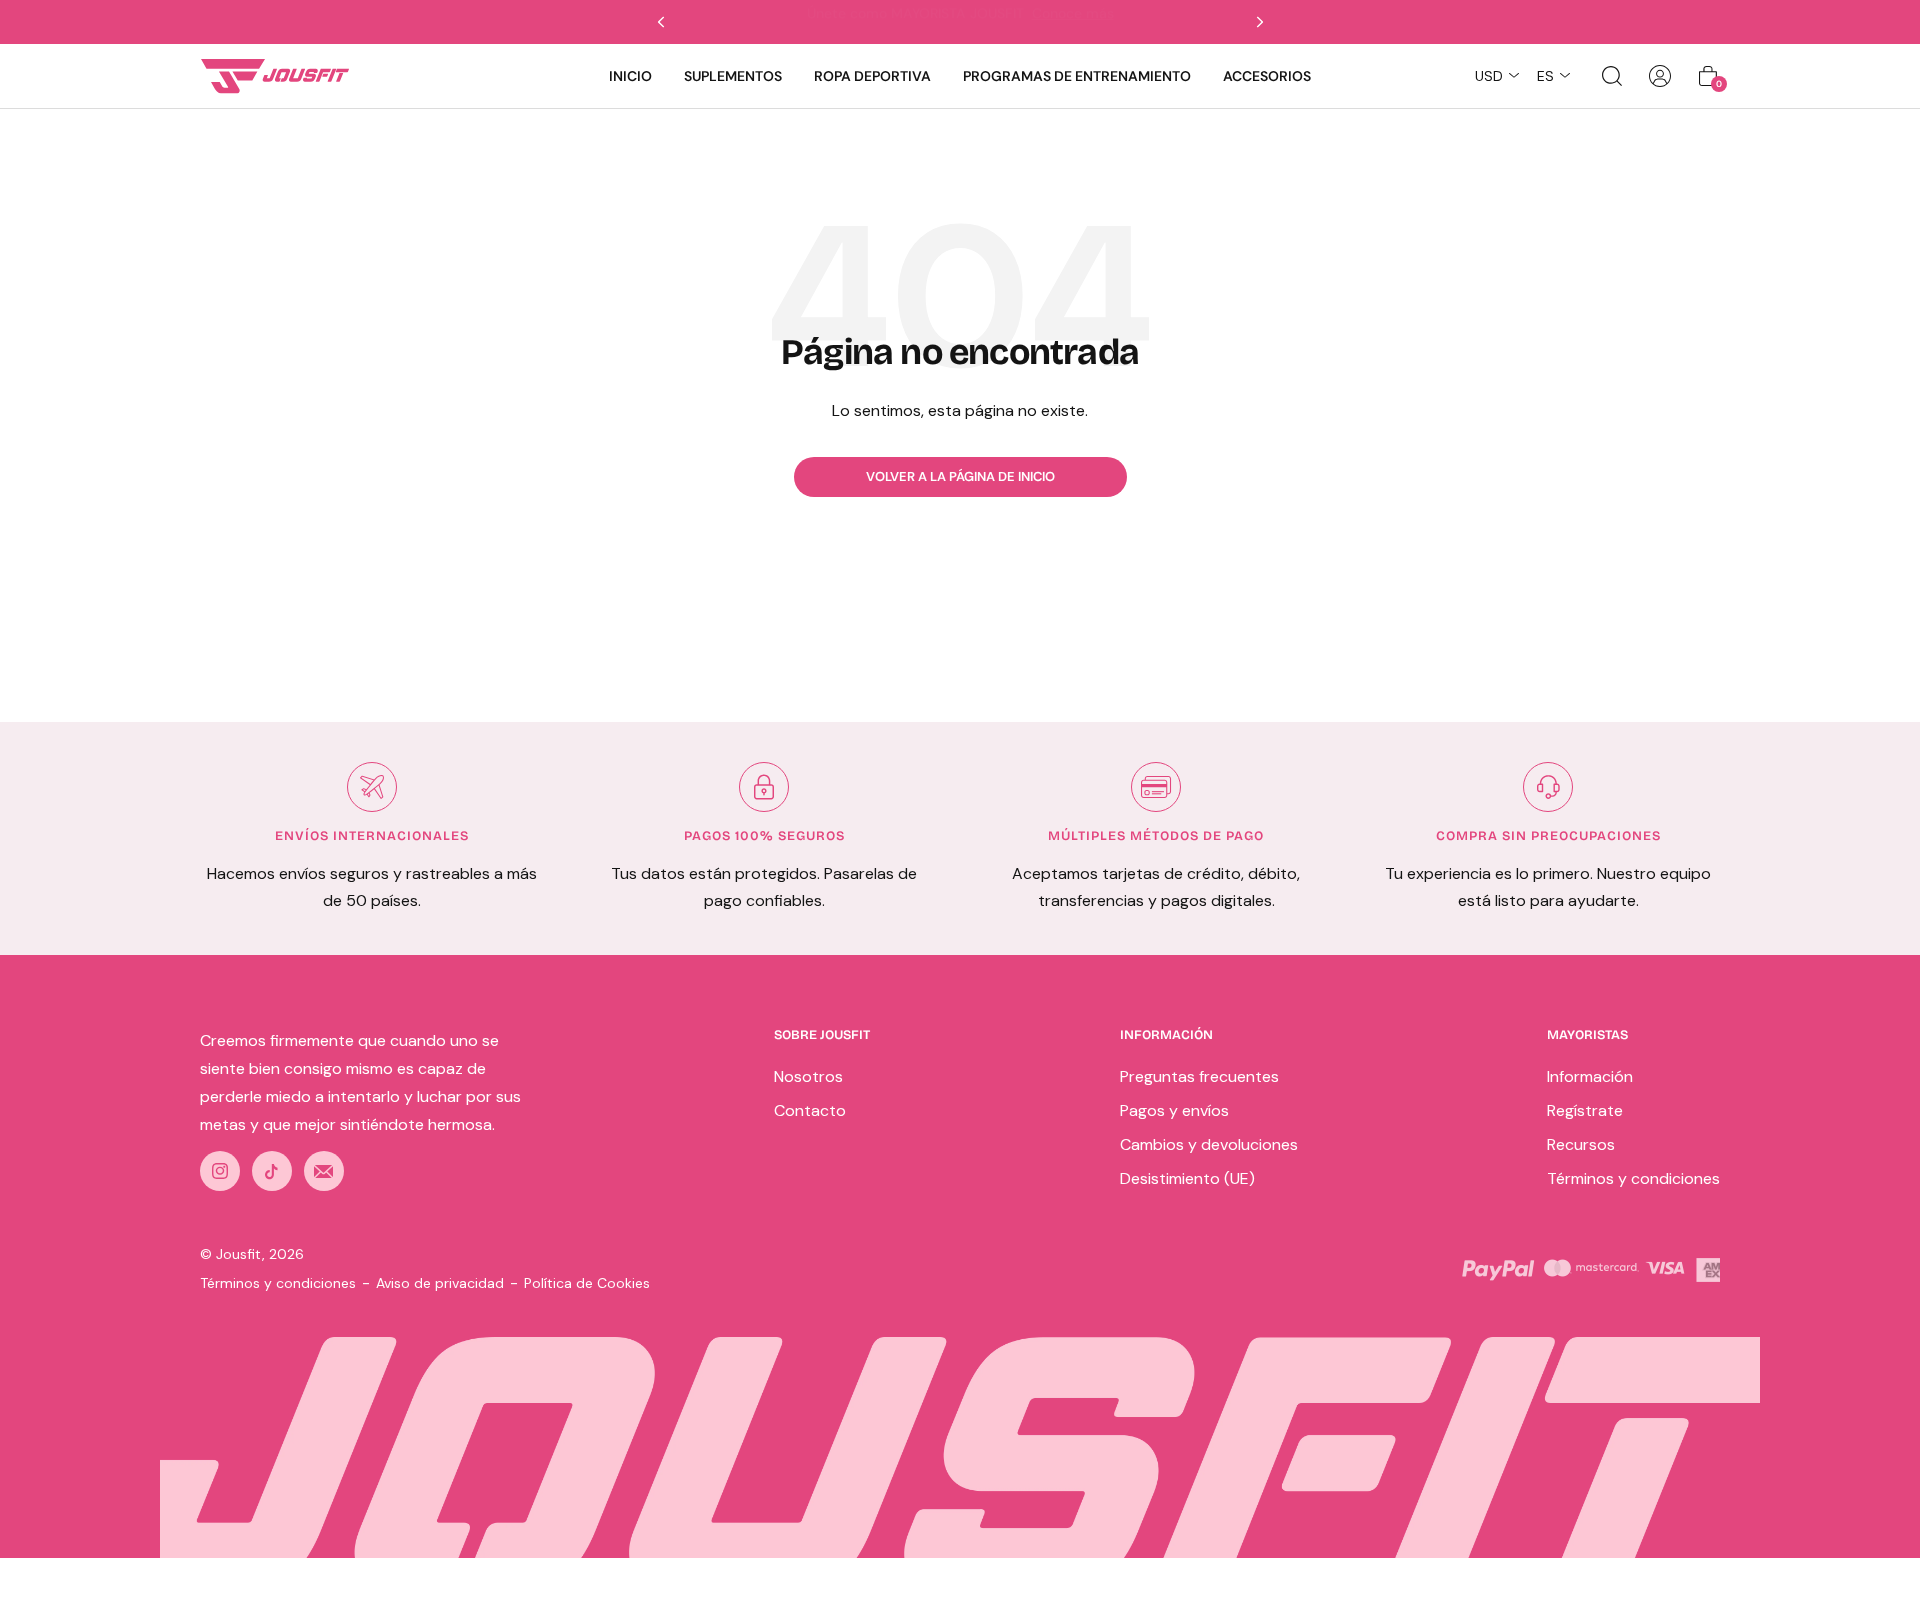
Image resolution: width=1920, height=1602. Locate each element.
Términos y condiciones (1633, 1178)
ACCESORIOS (1267, 76)
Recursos (1581, 1144)
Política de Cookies (587, 1283)
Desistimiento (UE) (1187, 1178)
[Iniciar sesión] (1660, 76)
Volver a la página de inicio (960, 476)
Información (1590, 1076)
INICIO (630, 76)
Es (1545, 76)
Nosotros (808, 1076)
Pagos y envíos (1174, 1110)
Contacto (810, 1110)
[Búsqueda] (1612, 76)
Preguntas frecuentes (1199, 1076)
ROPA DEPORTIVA (872, 76)
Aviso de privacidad (440, 1283)
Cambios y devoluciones (1209, 1144)
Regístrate (1585, 1110)
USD (1489, 76)
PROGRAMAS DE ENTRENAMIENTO (1077, 76)
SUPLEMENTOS (733, 76)
